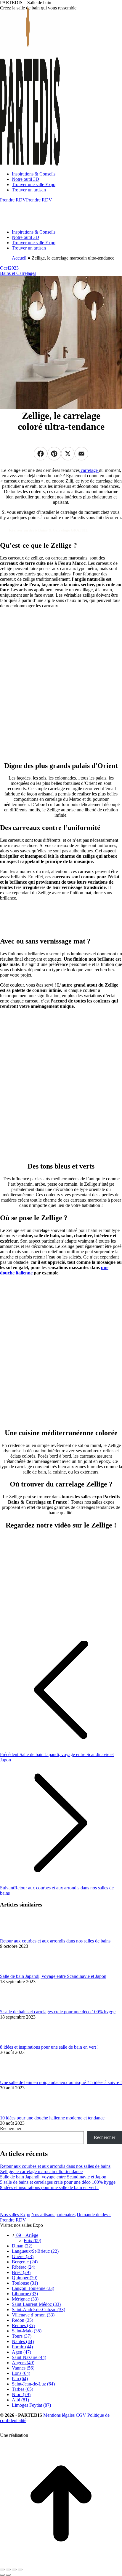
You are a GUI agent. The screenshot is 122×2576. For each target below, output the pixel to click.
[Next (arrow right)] (8, 2575)
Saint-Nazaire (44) (29, 2357)
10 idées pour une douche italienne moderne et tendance (52, 2118)
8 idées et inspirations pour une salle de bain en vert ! (49, 2047)
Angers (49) (23, 2363)
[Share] (8, 2570)
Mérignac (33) (25, 2299)
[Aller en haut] (61, 2563)
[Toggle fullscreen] (14, 2570)
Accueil (19, 258)
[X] (68, 459)
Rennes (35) (23, 2325)
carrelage (89, 470)
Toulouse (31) (25, 2283)
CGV (81, 2415)
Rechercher (11, 2128)
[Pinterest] (54, 459)
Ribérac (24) (24, 2267)
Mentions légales (59, 2415)
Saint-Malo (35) (27, 2331)
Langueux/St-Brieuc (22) (35, 2251)
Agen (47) (21, 2352)
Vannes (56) (23, 2368)
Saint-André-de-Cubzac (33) (38, 2310)
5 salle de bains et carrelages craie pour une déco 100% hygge (58, 2012)
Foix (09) (32, 2241)
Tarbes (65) (23, 2389)
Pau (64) (20, 2379)
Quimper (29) (25, 2278)
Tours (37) (22, 2336)
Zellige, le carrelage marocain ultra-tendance (41, 2171)
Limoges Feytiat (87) (31, 2405)
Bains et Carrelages (18, 273)
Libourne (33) (25, 2294)
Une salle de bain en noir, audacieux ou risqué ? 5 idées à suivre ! (61, 2082)
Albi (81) (20, 2400)
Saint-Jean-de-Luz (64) (33, 2384)
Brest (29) (21, 2272)
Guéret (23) (23, 2256)
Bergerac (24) (25, 2262)
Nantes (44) (23, 2341)
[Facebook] (41, 459)
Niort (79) (21, 2394)
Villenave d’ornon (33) (33, 2315)
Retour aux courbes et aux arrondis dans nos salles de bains (55, 1941)
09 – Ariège (27, 2235)
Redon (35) (23, 2320)
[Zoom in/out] (20, 2570)
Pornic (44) (22, 2347)
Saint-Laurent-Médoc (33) (36, 2304)
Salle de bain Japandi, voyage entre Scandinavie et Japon (53, 1976)
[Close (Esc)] (2, 2570)
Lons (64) (21, 2373)
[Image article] (16, 1936)
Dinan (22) (22, 2246)
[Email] (81, 459)
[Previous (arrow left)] (2, 2575)
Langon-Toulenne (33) (33, 2288)
